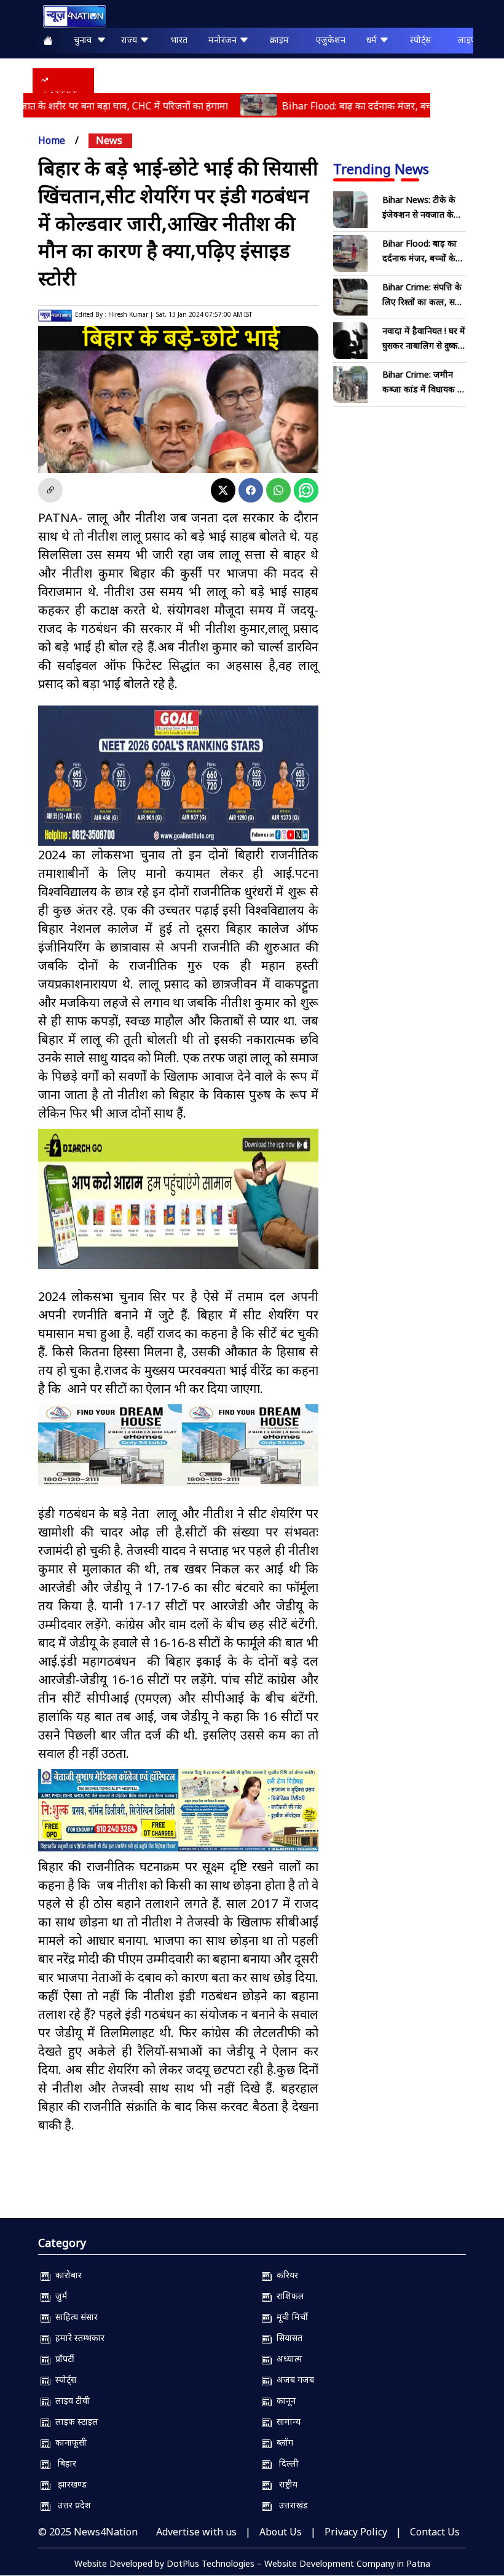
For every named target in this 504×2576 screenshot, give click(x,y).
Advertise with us (196, 2532)
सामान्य (286, 2421)
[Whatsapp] (278, 490)
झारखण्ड (69, 2484)
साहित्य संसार (74, 2317)
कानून (284, 2400)
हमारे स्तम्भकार (77, 2338)
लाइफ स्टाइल (74, 2421)
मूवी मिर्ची (290, 2317)
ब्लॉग (282, 2442)
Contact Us (435, 2532)
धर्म (373, 40)
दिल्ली (285, 2463)
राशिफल (288, 2296)
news (109, 140)
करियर (285, 2275)
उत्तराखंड (290, 2505)
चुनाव (85, 40)
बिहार (63, 2463)
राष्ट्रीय (285, 2484)
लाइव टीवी (70, 2400)
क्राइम (279, 40)
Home (52, 140)
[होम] (68, 16)
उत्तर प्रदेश (71, 2505)
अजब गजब (293, 2379)
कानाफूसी (69, 2442)
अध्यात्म (287, 2359)
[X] (223, 490)
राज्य (130, 40)
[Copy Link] (50, 490)
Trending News (381, 169)
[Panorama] (178, 1445)
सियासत (287, 2338)
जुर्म (59, 2296)
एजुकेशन (331, 40)
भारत (179, 40)
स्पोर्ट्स (420, 40)
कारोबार (66, 2275)
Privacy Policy (356, 2532)
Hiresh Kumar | (131, 314)
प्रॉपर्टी (62, 2359)
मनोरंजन (224, 40)
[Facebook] (251, 490)
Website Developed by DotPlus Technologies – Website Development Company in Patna (252, 2563)
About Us (281, 2532)
